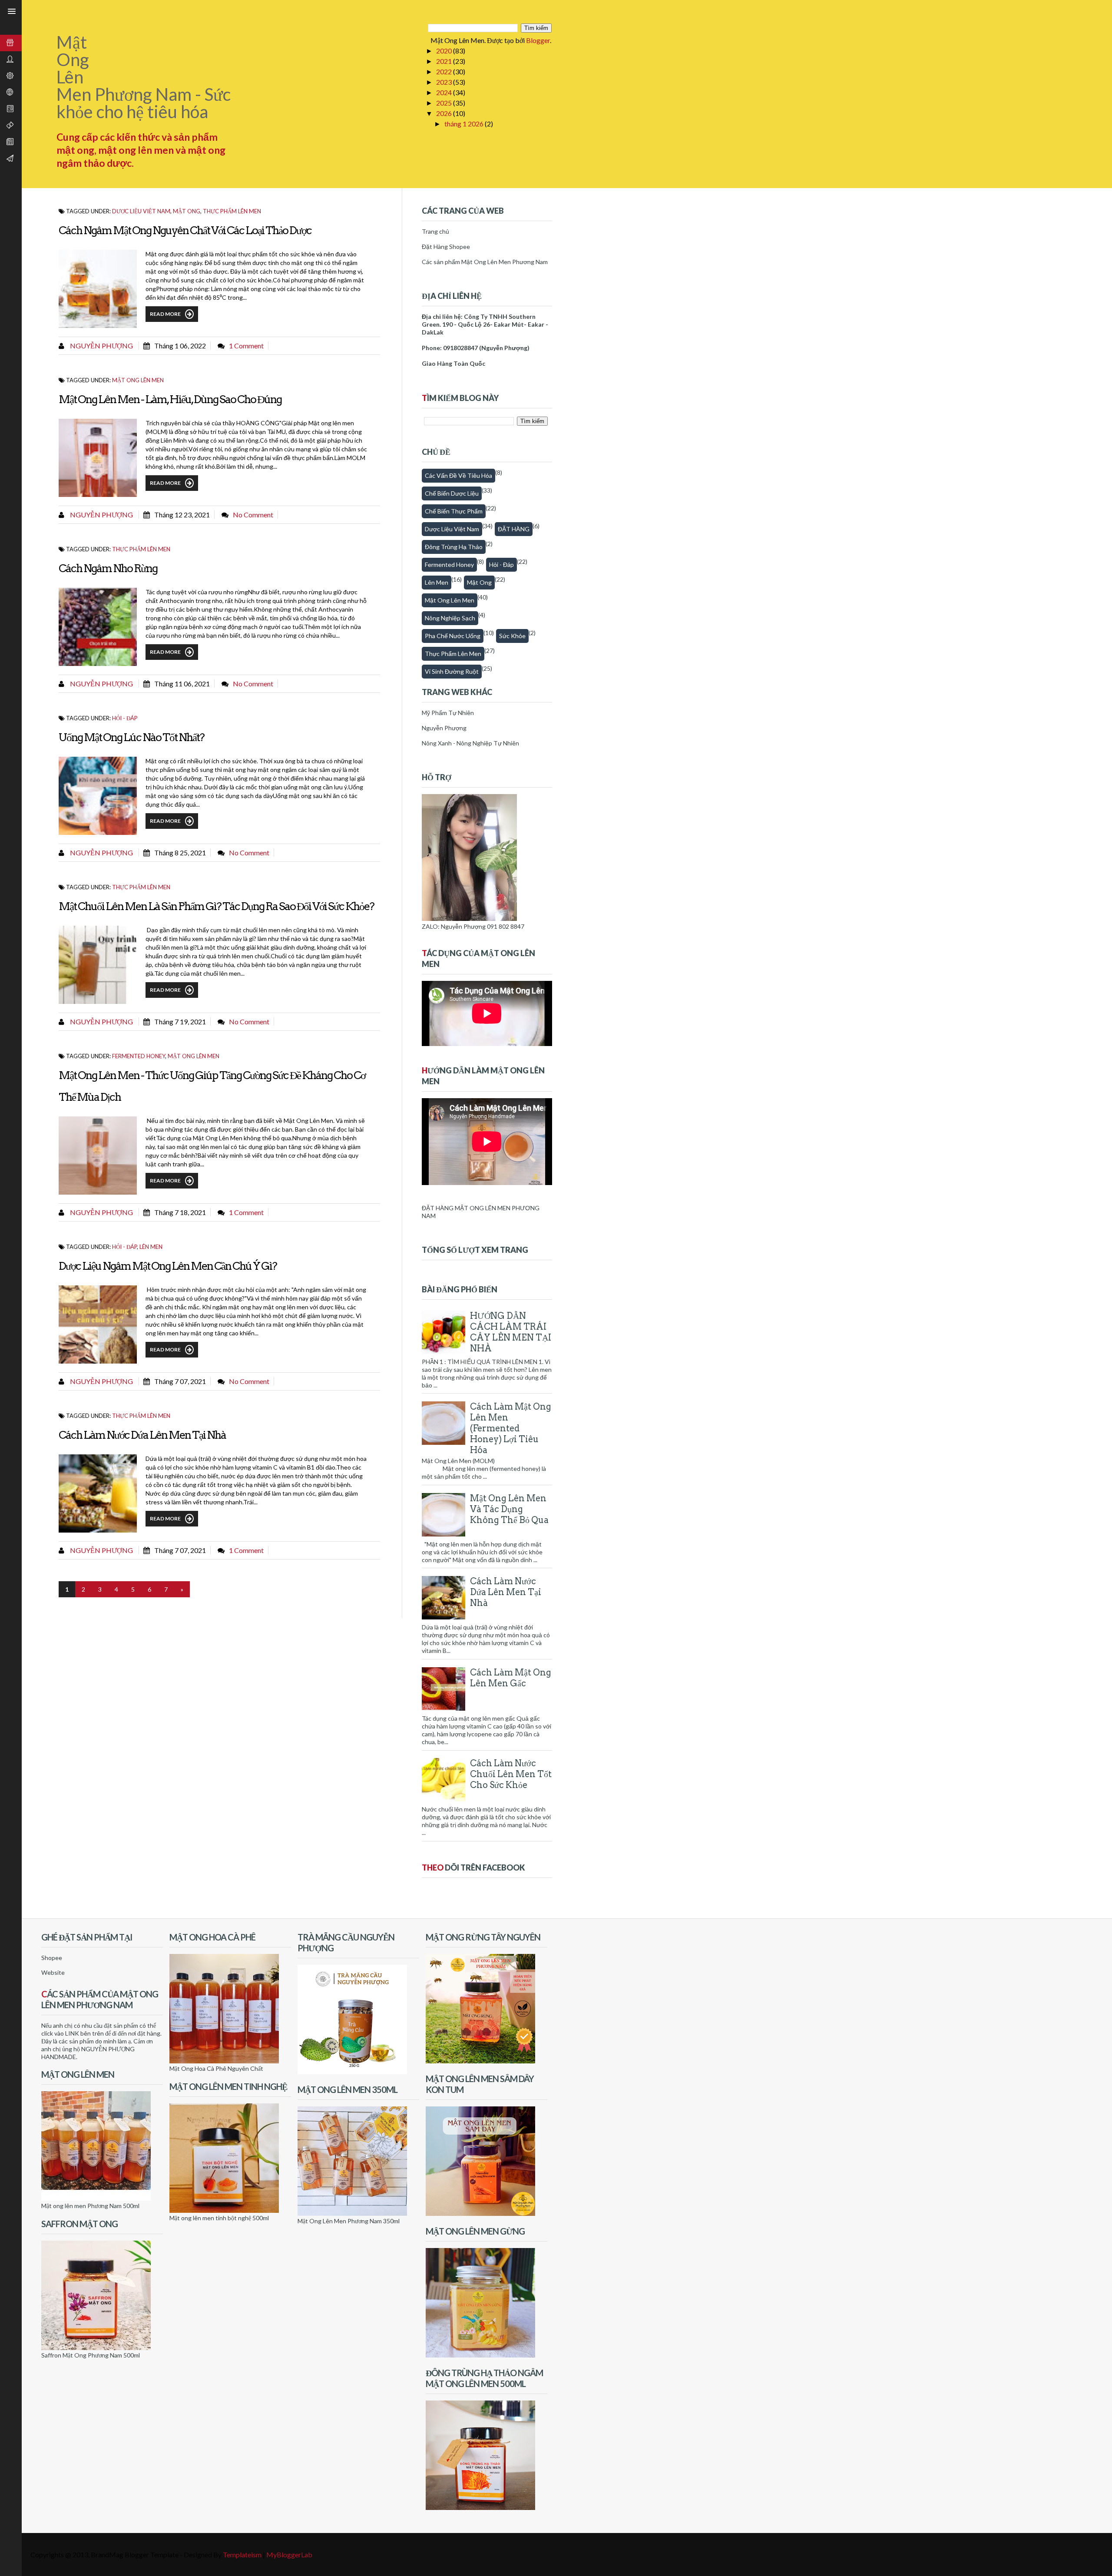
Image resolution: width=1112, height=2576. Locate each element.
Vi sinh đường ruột (452, 671)
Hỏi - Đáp (125, 718)
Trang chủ (435, 231)
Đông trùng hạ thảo (454, 547)
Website (53, 1972)
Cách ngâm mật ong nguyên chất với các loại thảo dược (185, 230)
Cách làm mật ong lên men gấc (511, 1678)
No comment (253, 515)
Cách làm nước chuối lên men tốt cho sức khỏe (511, 1774)
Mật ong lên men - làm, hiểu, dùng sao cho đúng (170, 399)
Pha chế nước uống (453, 636)
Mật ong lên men (138, 380)
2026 (445, 113)
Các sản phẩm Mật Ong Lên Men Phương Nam (485, 262)
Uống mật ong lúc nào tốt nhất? (131, 737)
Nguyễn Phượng (101, 346)
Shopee (52, 1958)
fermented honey (139, 1056)
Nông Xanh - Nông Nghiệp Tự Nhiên (470, 743)
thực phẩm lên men (232, 211)
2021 (445, 61)
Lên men (151, 1247)
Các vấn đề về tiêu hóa (458, 475)
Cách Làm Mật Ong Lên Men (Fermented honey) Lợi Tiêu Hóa (511, 1428)
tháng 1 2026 (465, 124)
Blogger (538, 40)
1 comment (246, 346)
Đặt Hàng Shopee (446, 247)
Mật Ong (479, 582)
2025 (445, 103)
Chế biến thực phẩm (454, 511)
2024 (445, 92)
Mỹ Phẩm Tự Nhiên (448, 713)
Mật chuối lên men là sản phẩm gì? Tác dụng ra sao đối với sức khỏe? (216, 906)
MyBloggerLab (289, 2554)
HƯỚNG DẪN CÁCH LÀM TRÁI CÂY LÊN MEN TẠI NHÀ (511, 1332)
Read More (165, 314)
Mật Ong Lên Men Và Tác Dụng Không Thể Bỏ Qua (509, 1509)
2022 (445, 71)
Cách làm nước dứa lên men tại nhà (142, 1435)
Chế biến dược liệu (452, 493)
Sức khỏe (512, 636)
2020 (445, 51)
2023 (445, 82)
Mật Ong (187, 211)
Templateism (242, 2554)
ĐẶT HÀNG (514, 529)
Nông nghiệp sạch (450, 618)
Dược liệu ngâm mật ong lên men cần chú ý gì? (168, 1266)
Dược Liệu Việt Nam (141, 211)
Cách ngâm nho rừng (108, 568)
